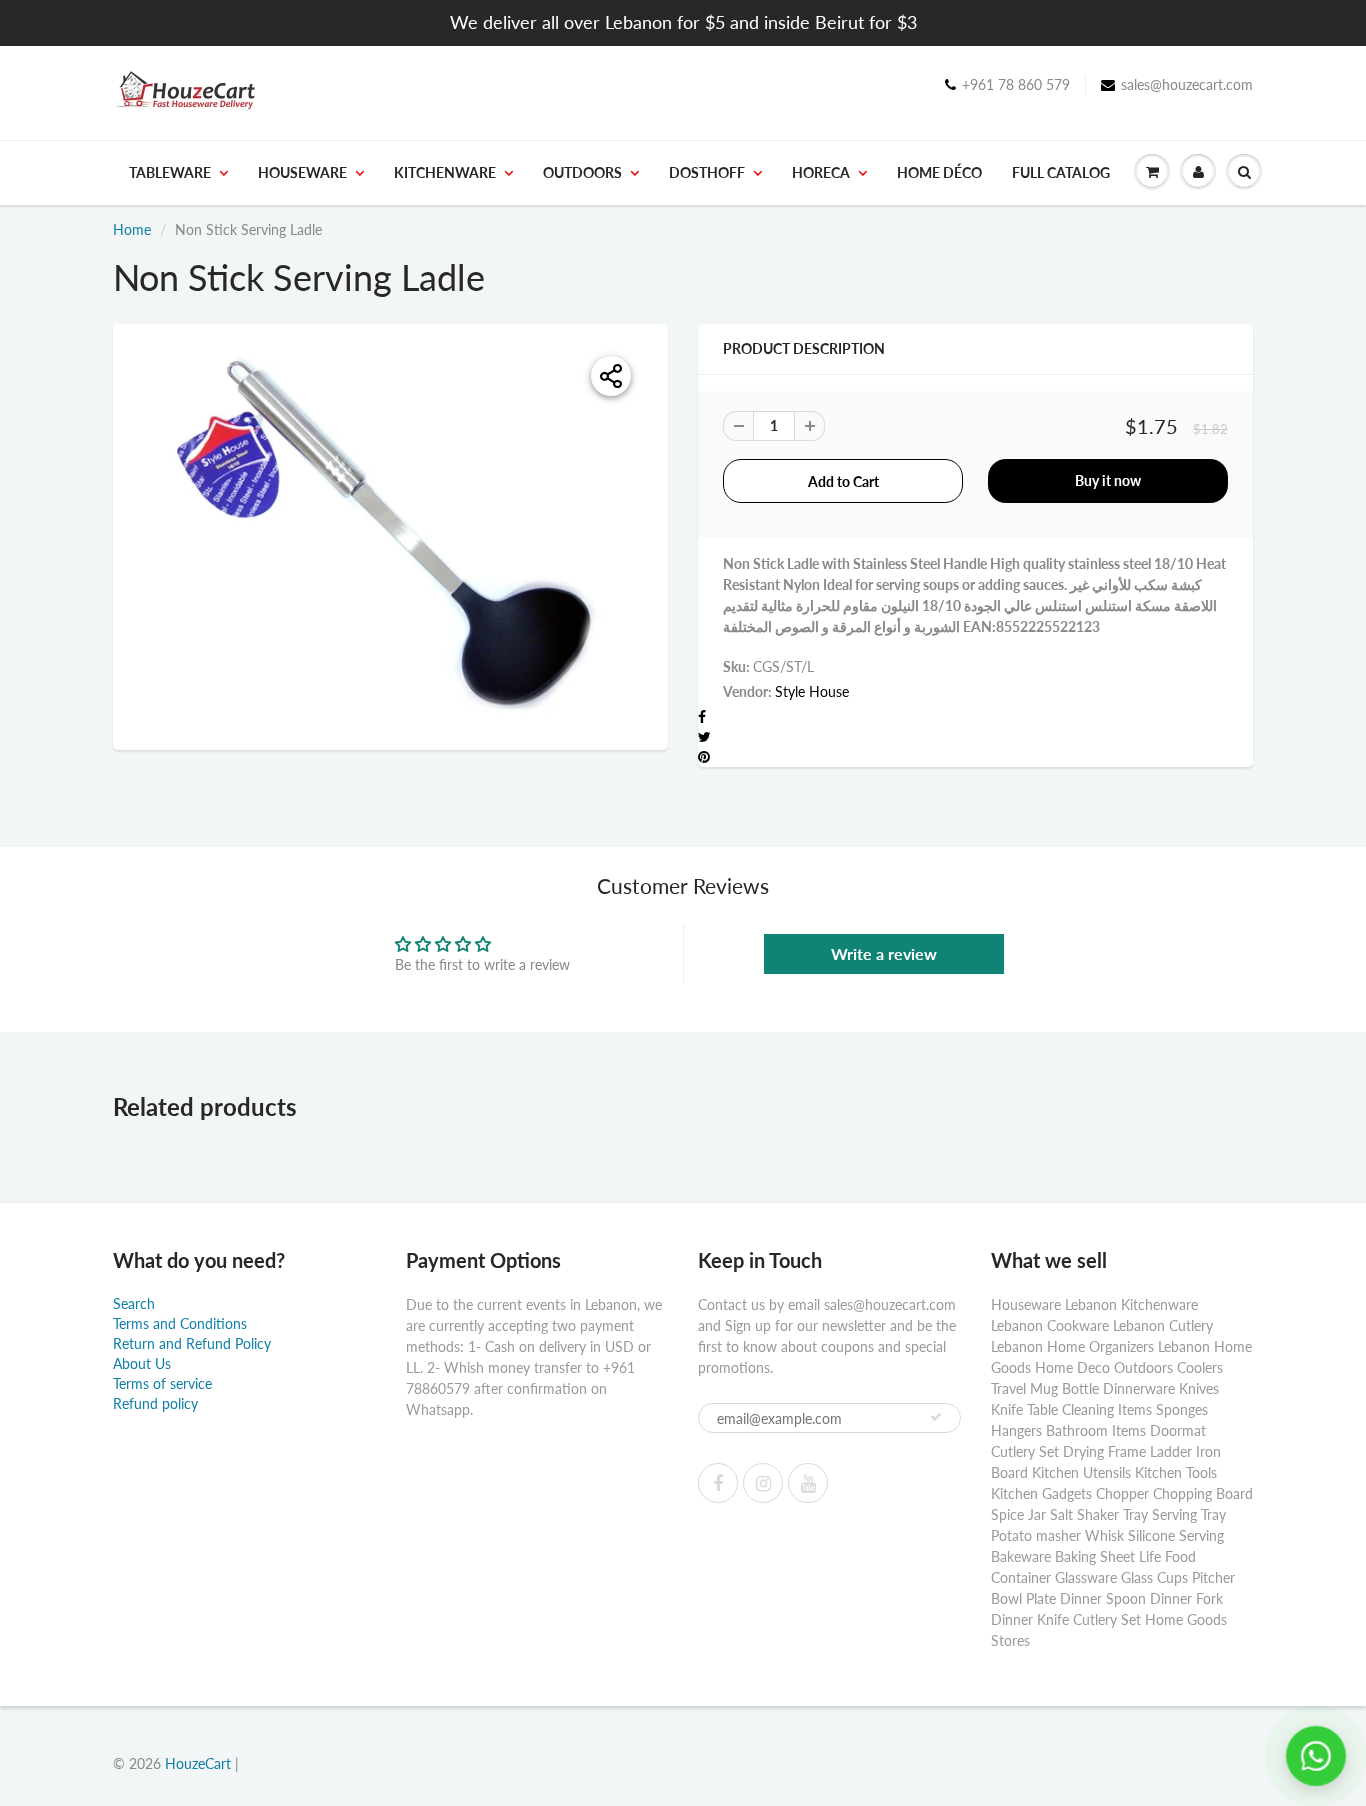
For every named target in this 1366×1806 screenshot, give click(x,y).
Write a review (884, 953)
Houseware (302, 172)
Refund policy (155, 1403)
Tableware (170, 172)
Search (134, 1303)
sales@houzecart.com (1187, 84)
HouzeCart (198, 1763)
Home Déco (939, 172)
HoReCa (821, 172)
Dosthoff (707, 172)
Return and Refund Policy (192, 1343)
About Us (142, 1363)
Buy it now (1108, 480)
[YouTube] (808, 1483)
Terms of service (162, 1383)
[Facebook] (718, 1483)
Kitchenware (445, 172)
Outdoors (582, 172)
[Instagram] (763, 1483)
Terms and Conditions (180, 1323)
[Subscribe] (936, 1417)
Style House (812, 691)
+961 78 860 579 (1016, 84)
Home (132, 229)
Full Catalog (1061, 172)
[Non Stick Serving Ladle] (390, 534)
